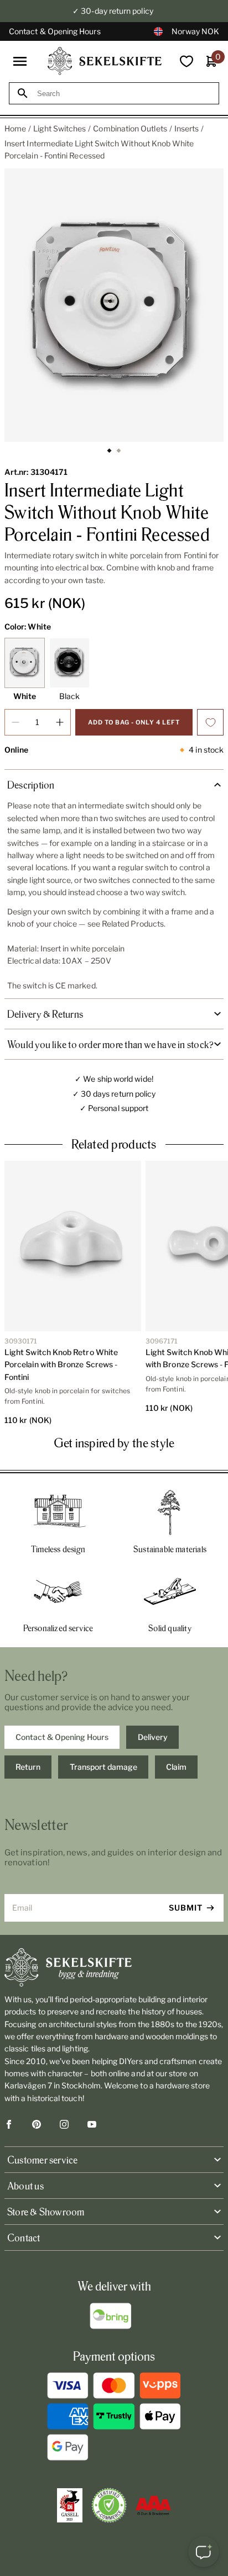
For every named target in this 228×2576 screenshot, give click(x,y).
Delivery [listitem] (153, 1737)
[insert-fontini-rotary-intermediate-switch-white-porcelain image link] (114, 305)
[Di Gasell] (70, 2505)
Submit (186, 1908)
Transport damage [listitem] (103, 1767)
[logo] (105, 61)
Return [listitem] (28, 1767)
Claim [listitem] (176, 1767)
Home (15, 128)
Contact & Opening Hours (55, 31)
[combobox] (124, 94)
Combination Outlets (130, 128)
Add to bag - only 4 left (134, 722)
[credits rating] (153, 2505)
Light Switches (59, 128)
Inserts (187, 128)
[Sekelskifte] (114, 1967)
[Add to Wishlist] (210, 722)
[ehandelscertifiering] (109, 2505)
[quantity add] (60, 722)
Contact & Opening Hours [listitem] (62, 1737)
